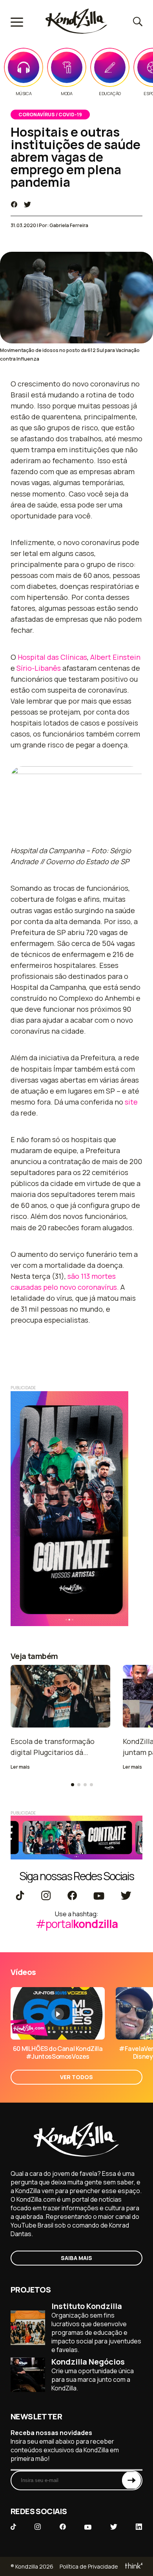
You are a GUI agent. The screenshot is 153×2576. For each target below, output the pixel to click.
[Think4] (133, 2566)
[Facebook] (72, 1896)
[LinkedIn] (139, 2527)
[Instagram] (46, 1896)
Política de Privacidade (89, 2566)
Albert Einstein (115, 657)
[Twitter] (126, 1896)
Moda (66, 94)
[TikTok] (20, 1896)
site (131, 1102)
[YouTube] (99, 1896)
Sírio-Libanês (39, 668)
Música (24, 94)
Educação (110, 94)
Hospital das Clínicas (52, 657)
